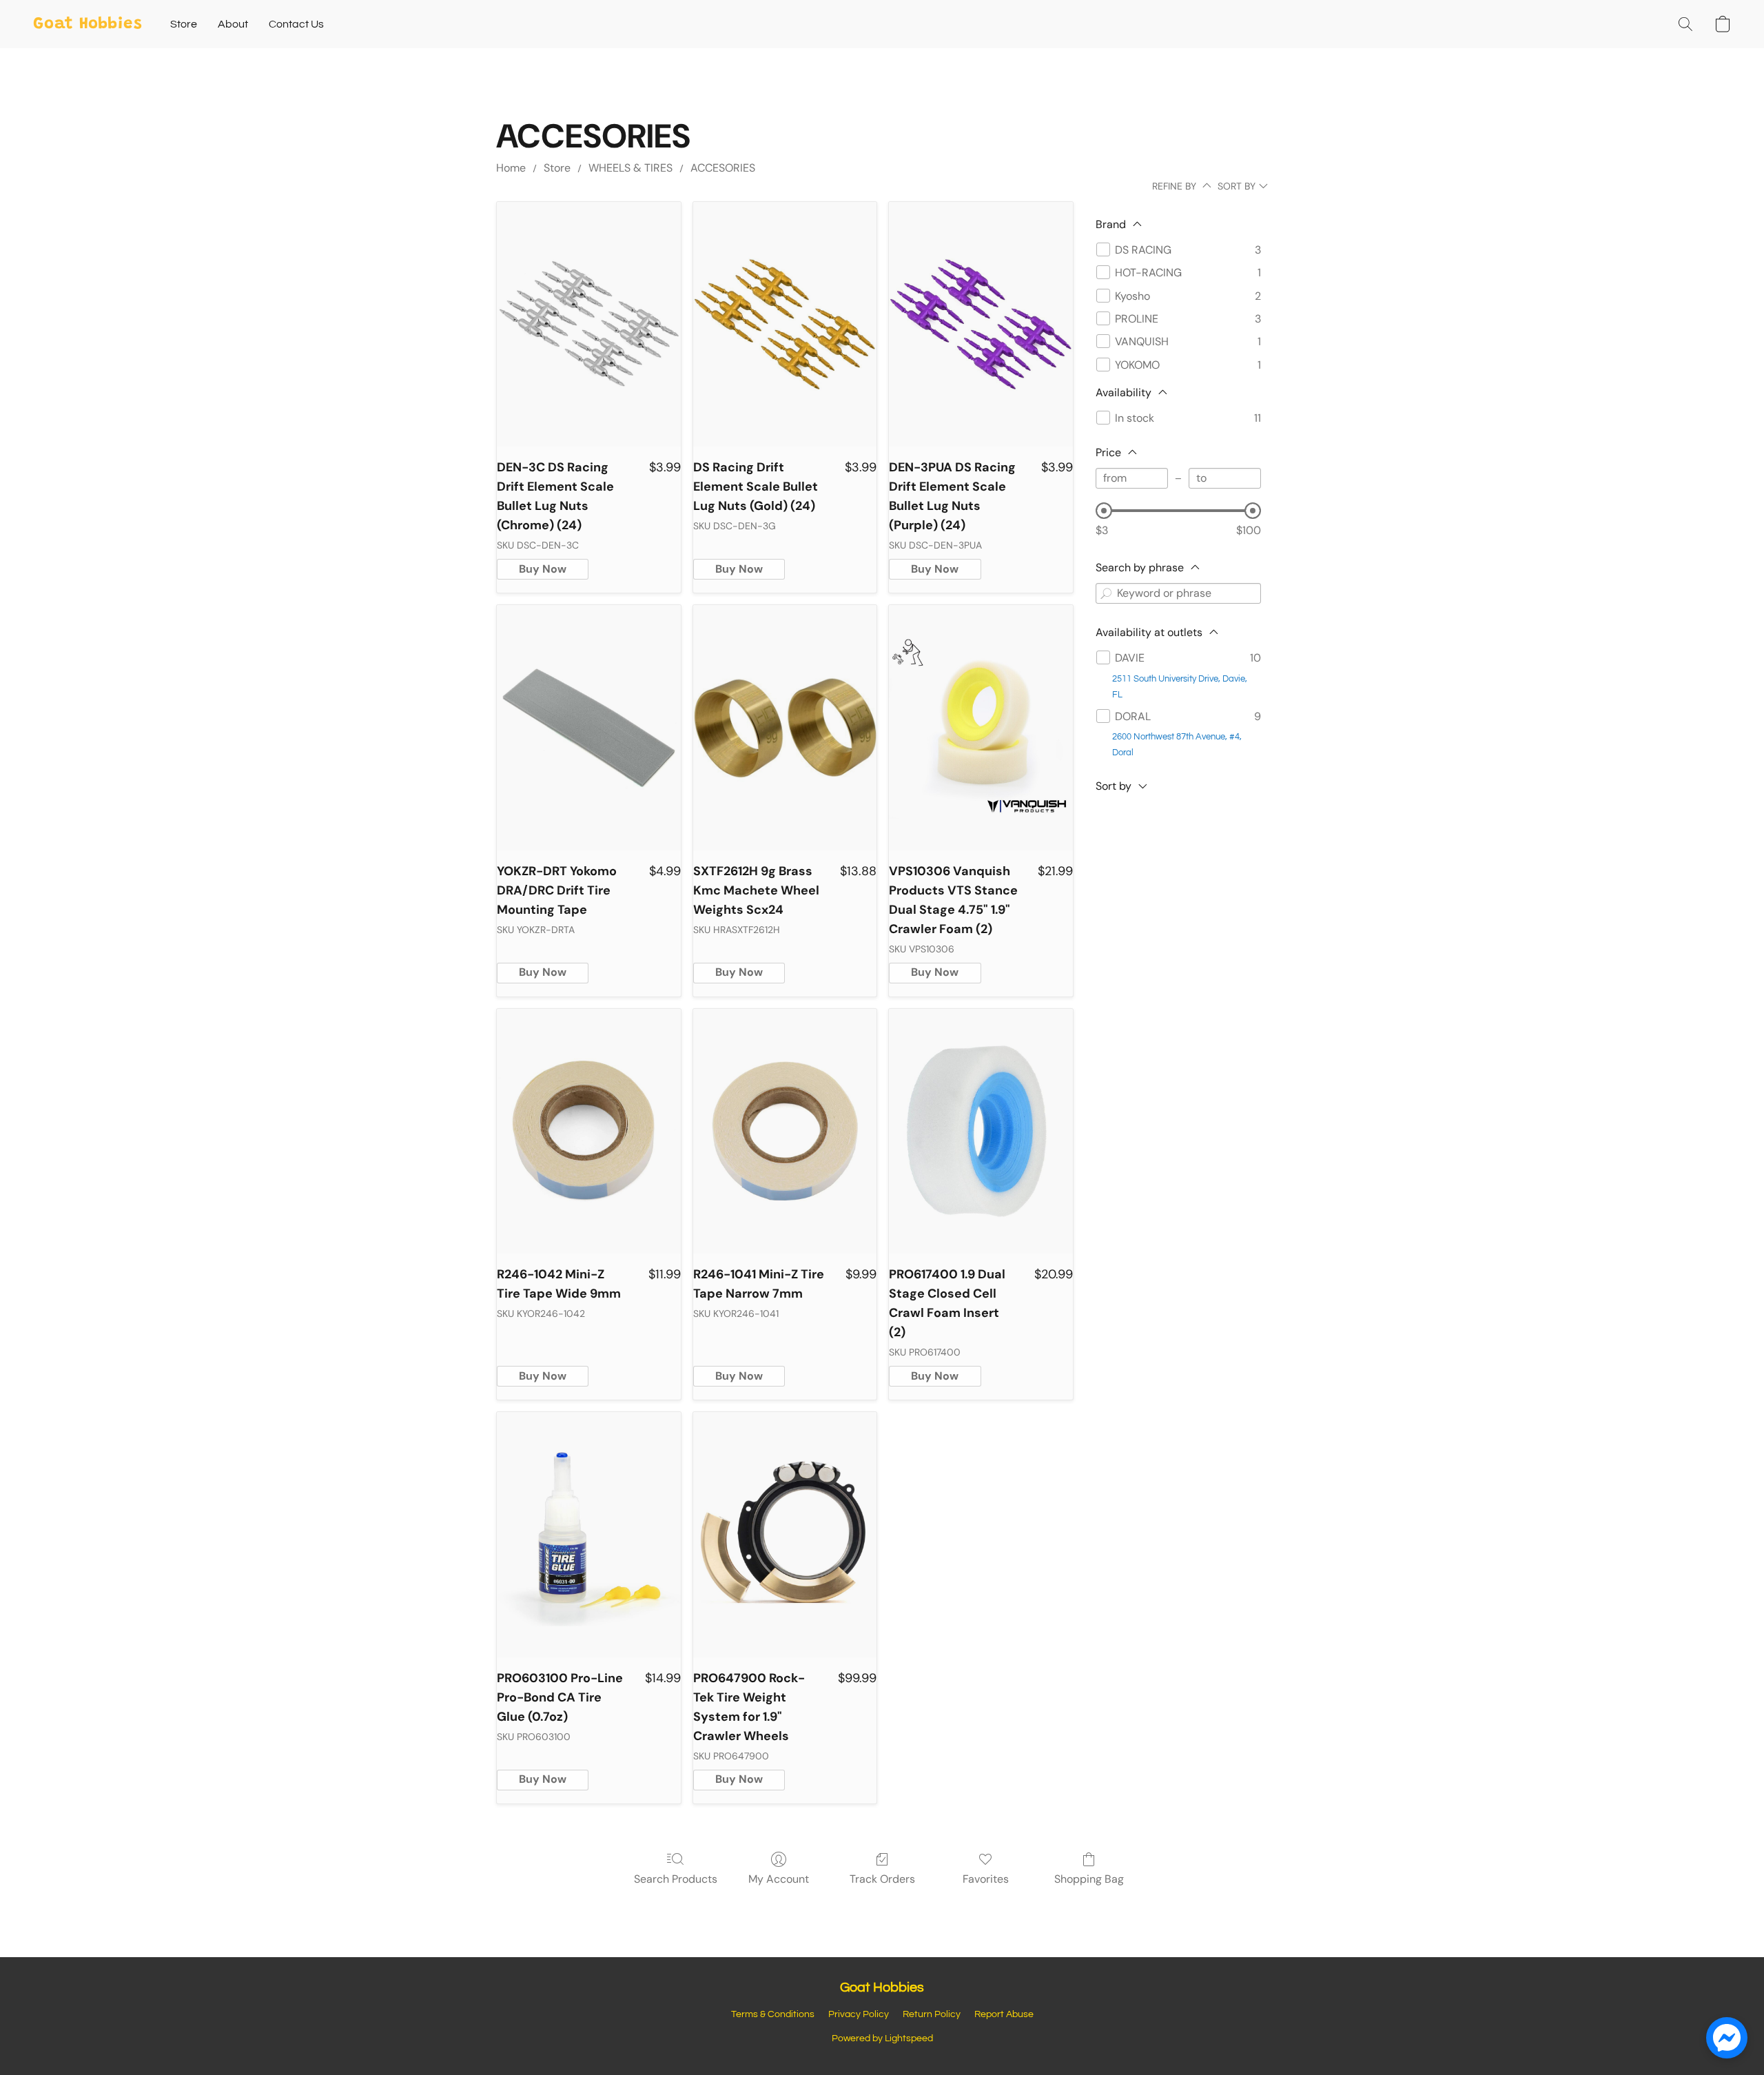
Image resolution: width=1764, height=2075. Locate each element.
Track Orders (882, 1879)
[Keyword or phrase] (1106, 593)
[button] (88, 24)
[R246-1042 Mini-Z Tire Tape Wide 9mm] (589, 1132)
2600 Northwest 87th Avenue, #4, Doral (1177, 745)
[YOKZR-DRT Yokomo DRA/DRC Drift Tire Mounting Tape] (589, 728)
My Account (779, 1879)
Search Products (676, 1879)
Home (511, 168)
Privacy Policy (859, 2014)
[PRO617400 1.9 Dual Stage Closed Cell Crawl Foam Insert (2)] (981, 1132)
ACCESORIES (723, 168)
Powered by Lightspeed (882, 2038)
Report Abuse (1004, 2014)
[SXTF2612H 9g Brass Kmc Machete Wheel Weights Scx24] (785, 728)
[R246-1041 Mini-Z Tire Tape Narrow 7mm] (785, 1132)
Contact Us (296, 24)
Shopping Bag (1089, 1879)
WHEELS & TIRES (630, 168)
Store (184, 24)
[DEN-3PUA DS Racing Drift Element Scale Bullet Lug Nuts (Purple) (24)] (981, 325)
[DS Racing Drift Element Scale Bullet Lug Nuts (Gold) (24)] (785, 325)
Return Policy (932, 2014)
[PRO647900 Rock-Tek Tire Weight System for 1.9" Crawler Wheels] (785, 1535)
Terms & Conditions (773, 2014)
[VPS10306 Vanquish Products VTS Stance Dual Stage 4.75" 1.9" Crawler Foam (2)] (981, 728)
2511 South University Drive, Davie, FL (1180, 687)
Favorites (986, 1879)
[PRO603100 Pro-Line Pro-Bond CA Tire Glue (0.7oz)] (589, 1535)
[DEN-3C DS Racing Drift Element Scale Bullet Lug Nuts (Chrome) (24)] (589, 325)
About (233, 24)
